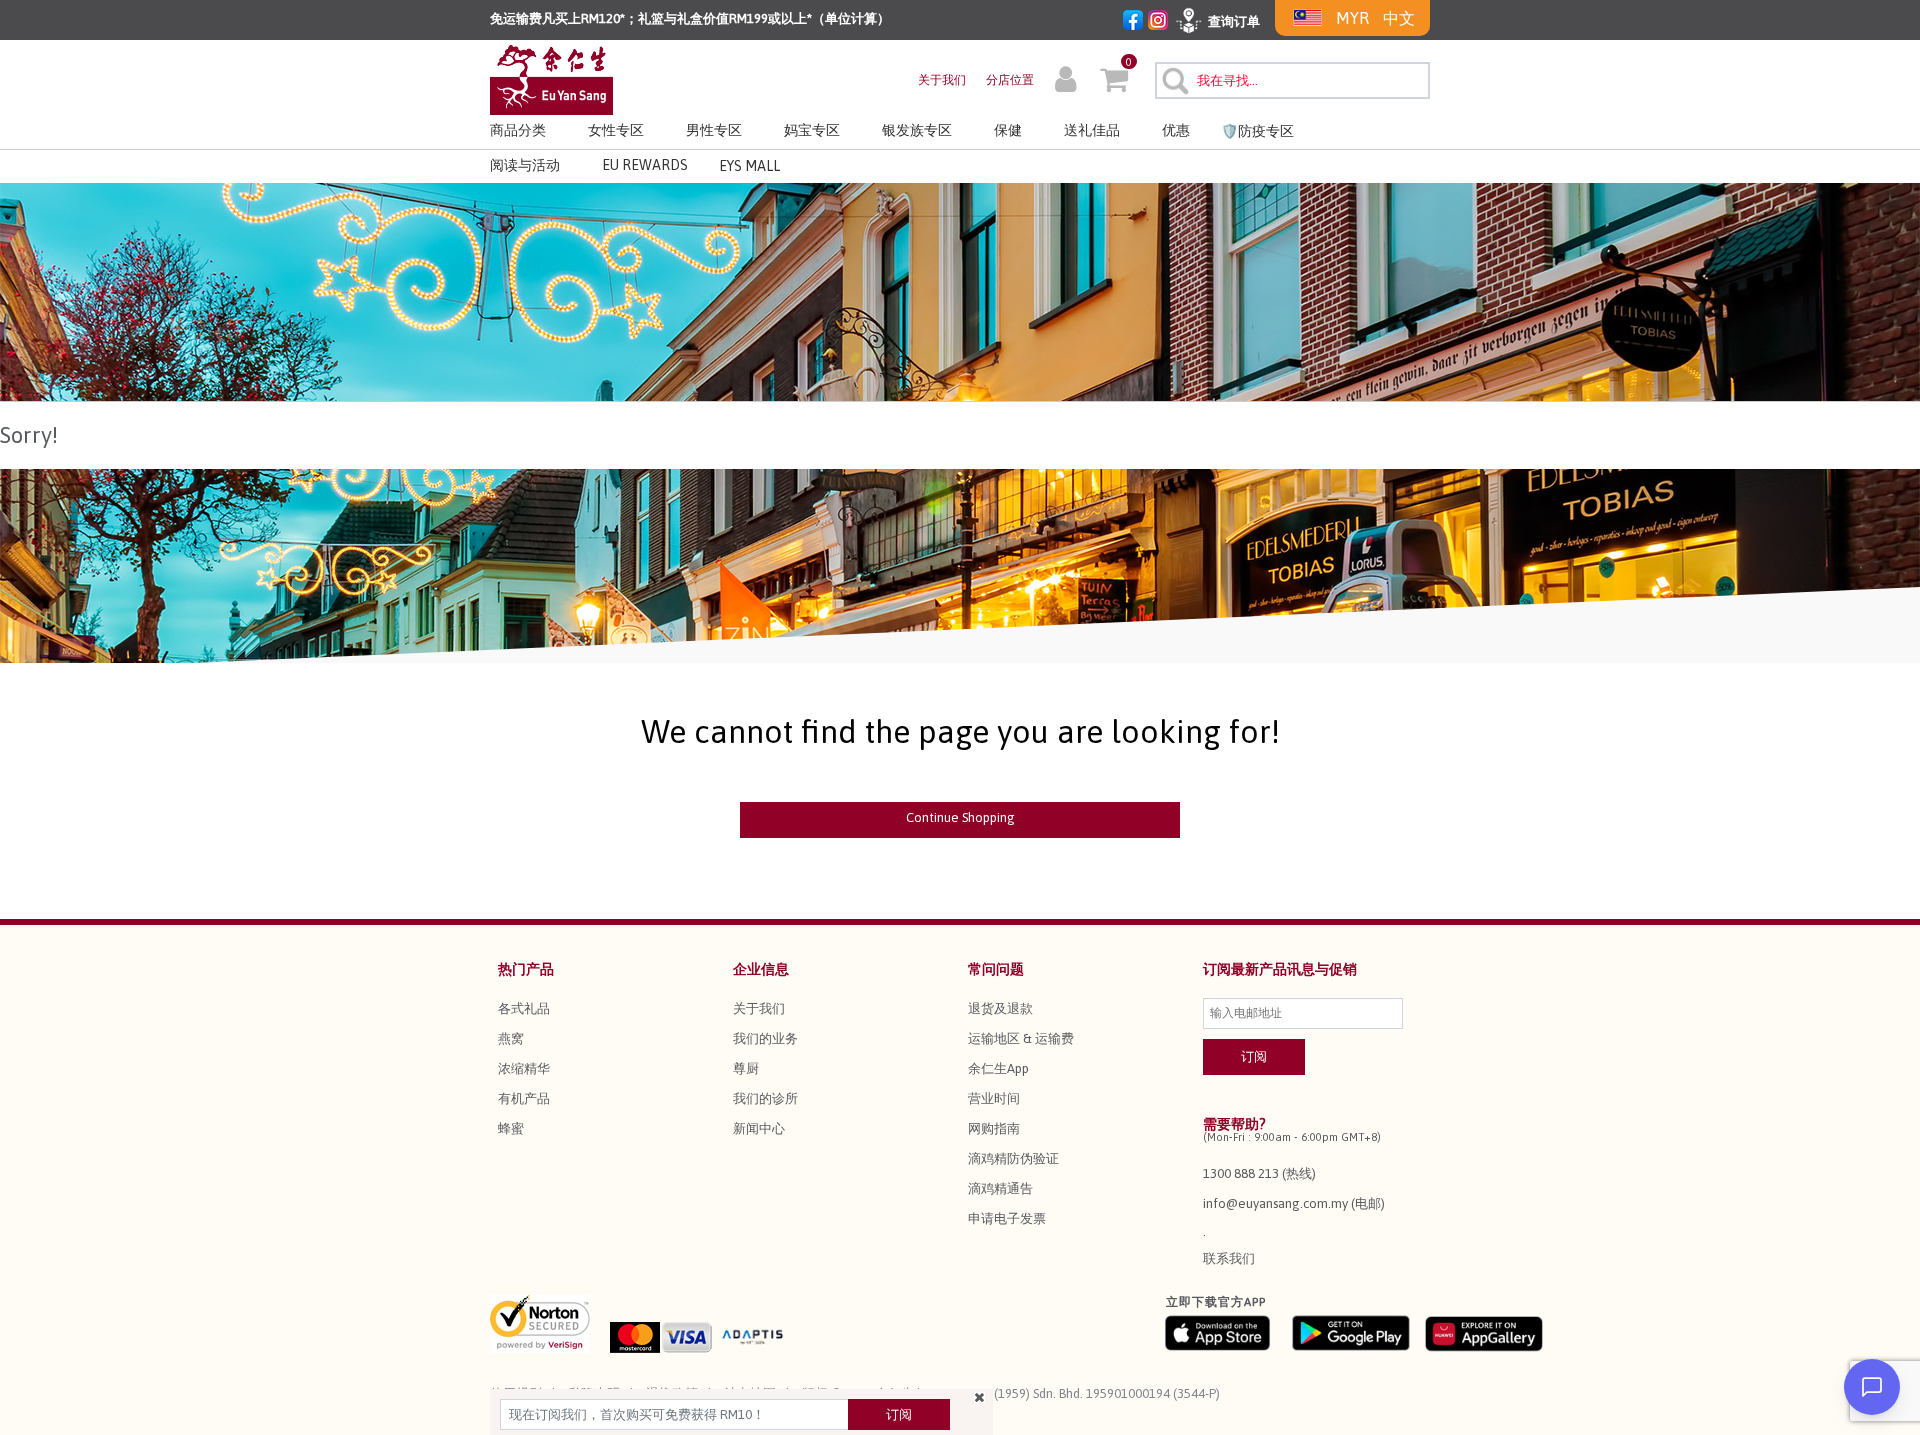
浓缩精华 (524, 1068)
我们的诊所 (765, 1098)
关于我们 (942, 80)
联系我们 (1229, 1258)
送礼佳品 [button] (1092, 130)
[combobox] (1292, 80)
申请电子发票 (1007, 1218)
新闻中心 (759, 1128)
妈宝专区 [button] (812, 130)
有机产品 (524, 1098)
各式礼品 (524, 1008)
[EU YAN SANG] (551, 78)
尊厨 (746, 1068)
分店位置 (1010, 80)
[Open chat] (1872, 1387)
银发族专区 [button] (917, 130)
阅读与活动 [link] (525, 165)
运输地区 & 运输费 (1021, 1038)
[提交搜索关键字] (1172, 78)
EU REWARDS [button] (645, 165)
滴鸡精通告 (1000, 1188)
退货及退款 (1000, 1008)
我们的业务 (765, 1038)
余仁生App (998, 1068)
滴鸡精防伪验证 (1013, 1158)
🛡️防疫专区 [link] (1257, 131)
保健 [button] (1008, 130)
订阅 (899, 1414)
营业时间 (994, 1098)
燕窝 (511, 1038)
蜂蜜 (511, 1128)
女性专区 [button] (616, 130)
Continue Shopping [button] (960, 817)
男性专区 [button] (714, 130)
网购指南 (994, 1128)
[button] (1065, 82)
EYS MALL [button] (749, 166)
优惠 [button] (1176, 130)
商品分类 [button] (518, 130)
